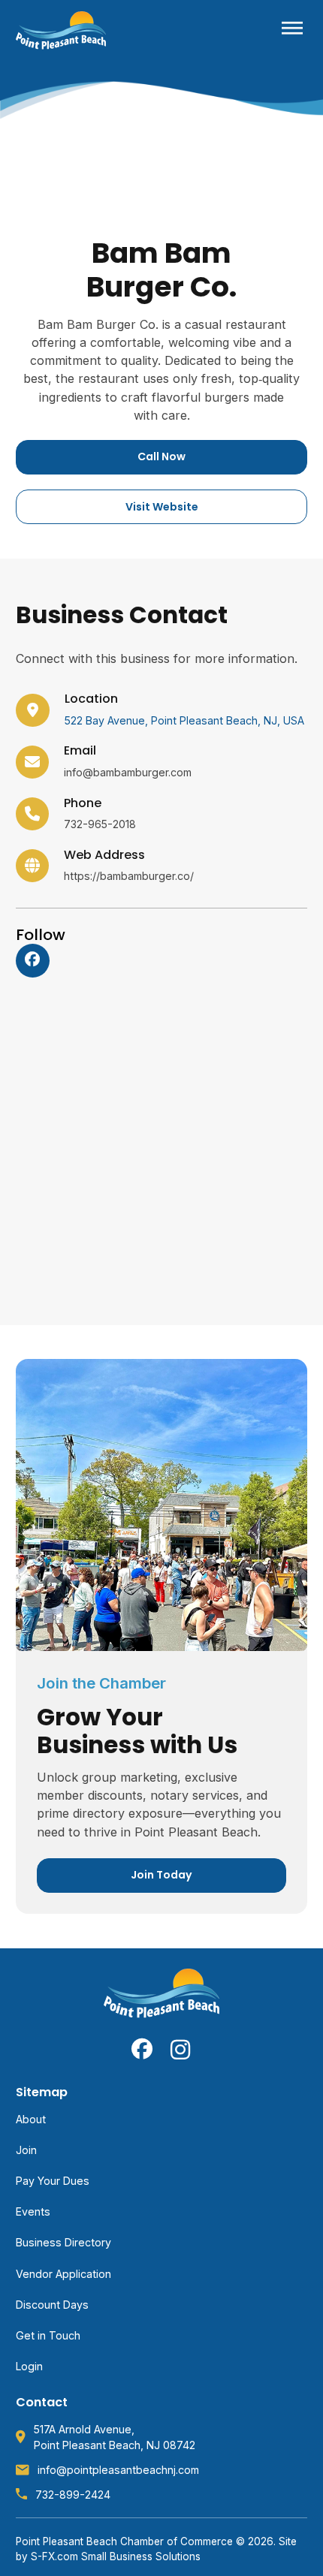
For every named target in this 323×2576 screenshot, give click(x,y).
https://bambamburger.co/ (129, 876)
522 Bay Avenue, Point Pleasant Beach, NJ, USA (184, 720)
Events (33, 2211)
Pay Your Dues (53, 2181)
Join (26, 2150)
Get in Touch (48, 2335)
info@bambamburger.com (128, 772)
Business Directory (63, 2242)
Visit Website (162, 507)
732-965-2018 (100, 824)
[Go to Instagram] (181, 2049)
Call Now (161, 456)
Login (29, 2366)
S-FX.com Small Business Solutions (116, 2556)
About (31, 2119)
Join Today (161, 1875)
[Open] (292, 30)
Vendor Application (63, 2274)
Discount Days (52, 2305)
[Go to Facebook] (32, 960)
